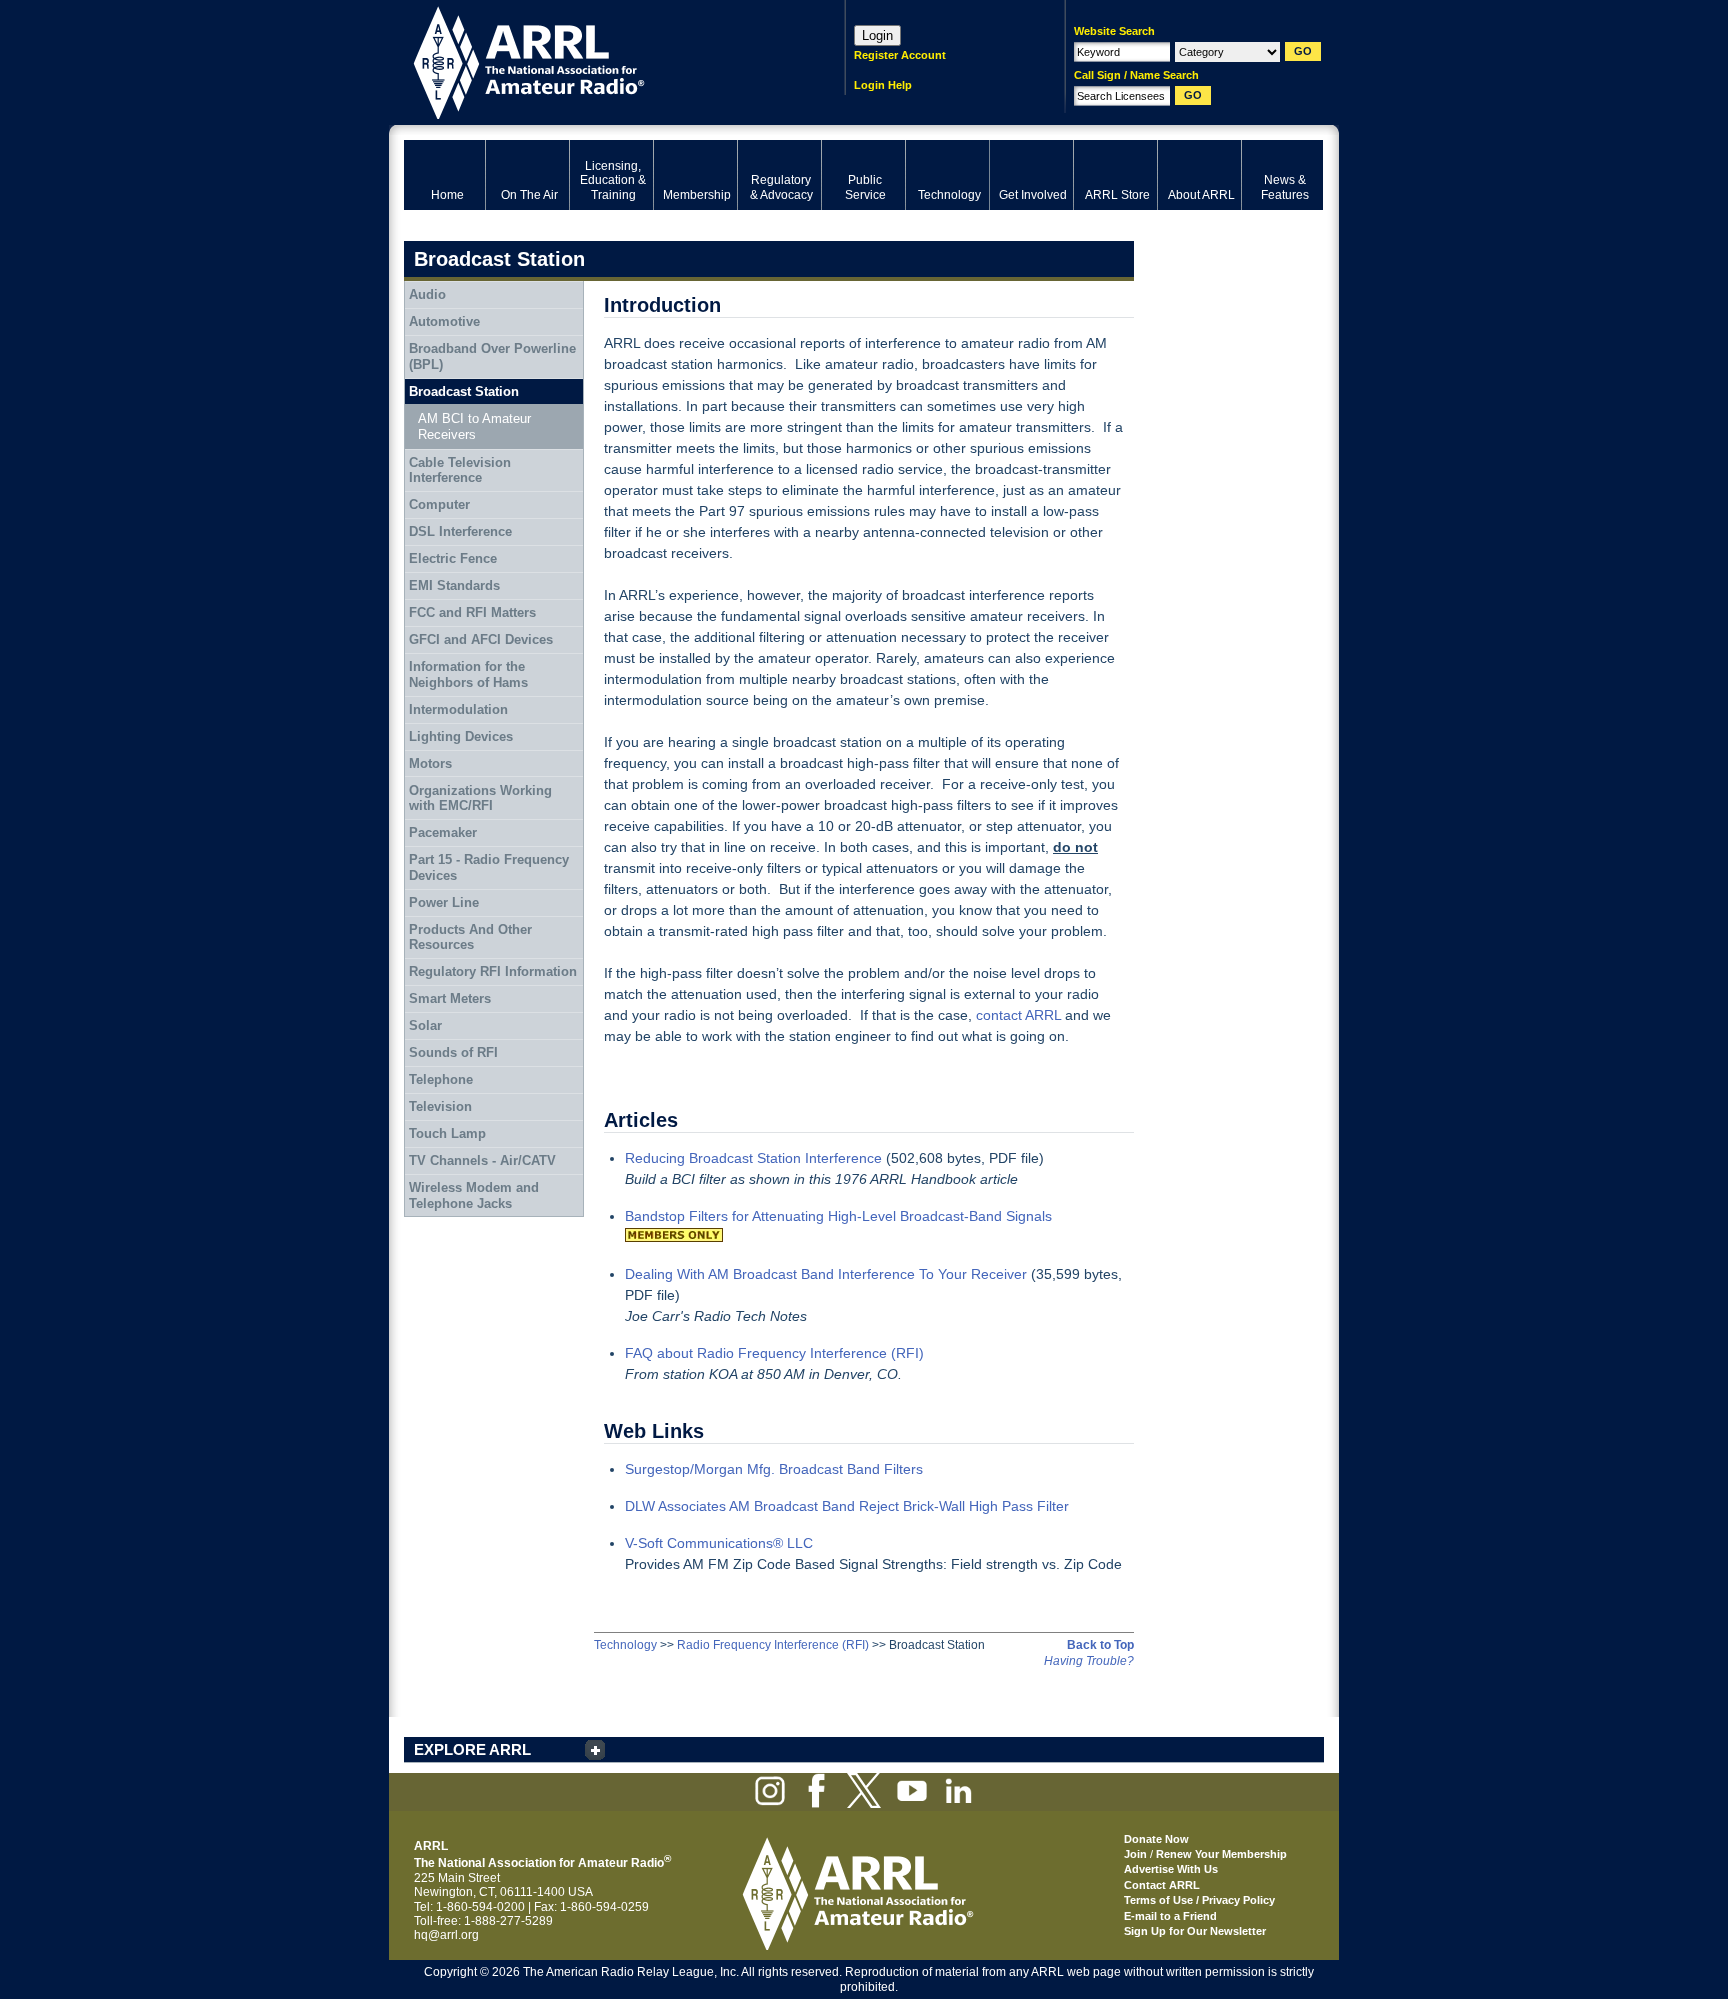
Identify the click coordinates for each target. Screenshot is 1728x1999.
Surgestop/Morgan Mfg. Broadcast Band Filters (774, 1469)
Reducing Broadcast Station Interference (753, 1158)
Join (1135, 1854)
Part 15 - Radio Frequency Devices (489, 867)
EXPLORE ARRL (472, 1749)
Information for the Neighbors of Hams (468, 674)
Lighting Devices (461, 736)
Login (877, 35)
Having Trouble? (1089, 1661)
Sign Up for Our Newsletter (1195, 1931)
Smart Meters (450, 998)
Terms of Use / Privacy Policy (1199, 1900)
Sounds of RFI (453, 1052)
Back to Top (1100, 1645)
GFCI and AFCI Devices (481, 639)
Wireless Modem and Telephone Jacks (474, 1195)
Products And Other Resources (470, 937)
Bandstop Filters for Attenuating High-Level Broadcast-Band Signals (838, 1216)
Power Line (444, 902)
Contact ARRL (1162, 1885)
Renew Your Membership (1221, 1854)
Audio (427, 294)
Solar (425, 1025)
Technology (625, 1645)
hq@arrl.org (446, 1935)
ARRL (598, 60)
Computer (439, 504)
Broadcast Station (464, 391)
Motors (430, 763)
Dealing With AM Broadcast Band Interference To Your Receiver (826, 1274)
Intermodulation (458, 709)
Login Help (883, 85)
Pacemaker (443, 832)
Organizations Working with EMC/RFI (480, 798)
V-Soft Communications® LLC (719, 1543)
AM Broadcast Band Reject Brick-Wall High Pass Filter (899, 1506)
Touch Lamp (447, 1133)
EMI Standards (454, 585)
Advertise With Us (1171, 1869)
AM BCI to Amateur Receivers (474, 426)
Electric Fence (453, 558)
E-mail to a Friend (1170, 1916)
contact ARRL (1018, 1015)
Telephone (441, 1079)
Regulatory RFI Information (493, 971)
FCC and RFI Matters (472, 612)
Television (440, 1106)
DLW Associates (677, 1506)
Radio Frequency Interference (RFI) (773, 1645)
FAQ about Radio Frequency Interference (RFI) (774, 1353)
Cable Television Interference (460, 470)
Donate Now (1156, 1839)
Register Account (900, 55)
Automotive (444, 321)
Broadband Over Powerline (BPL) (492, 356)
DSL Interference (460, 531)
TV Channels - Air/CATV (482, 1160)
